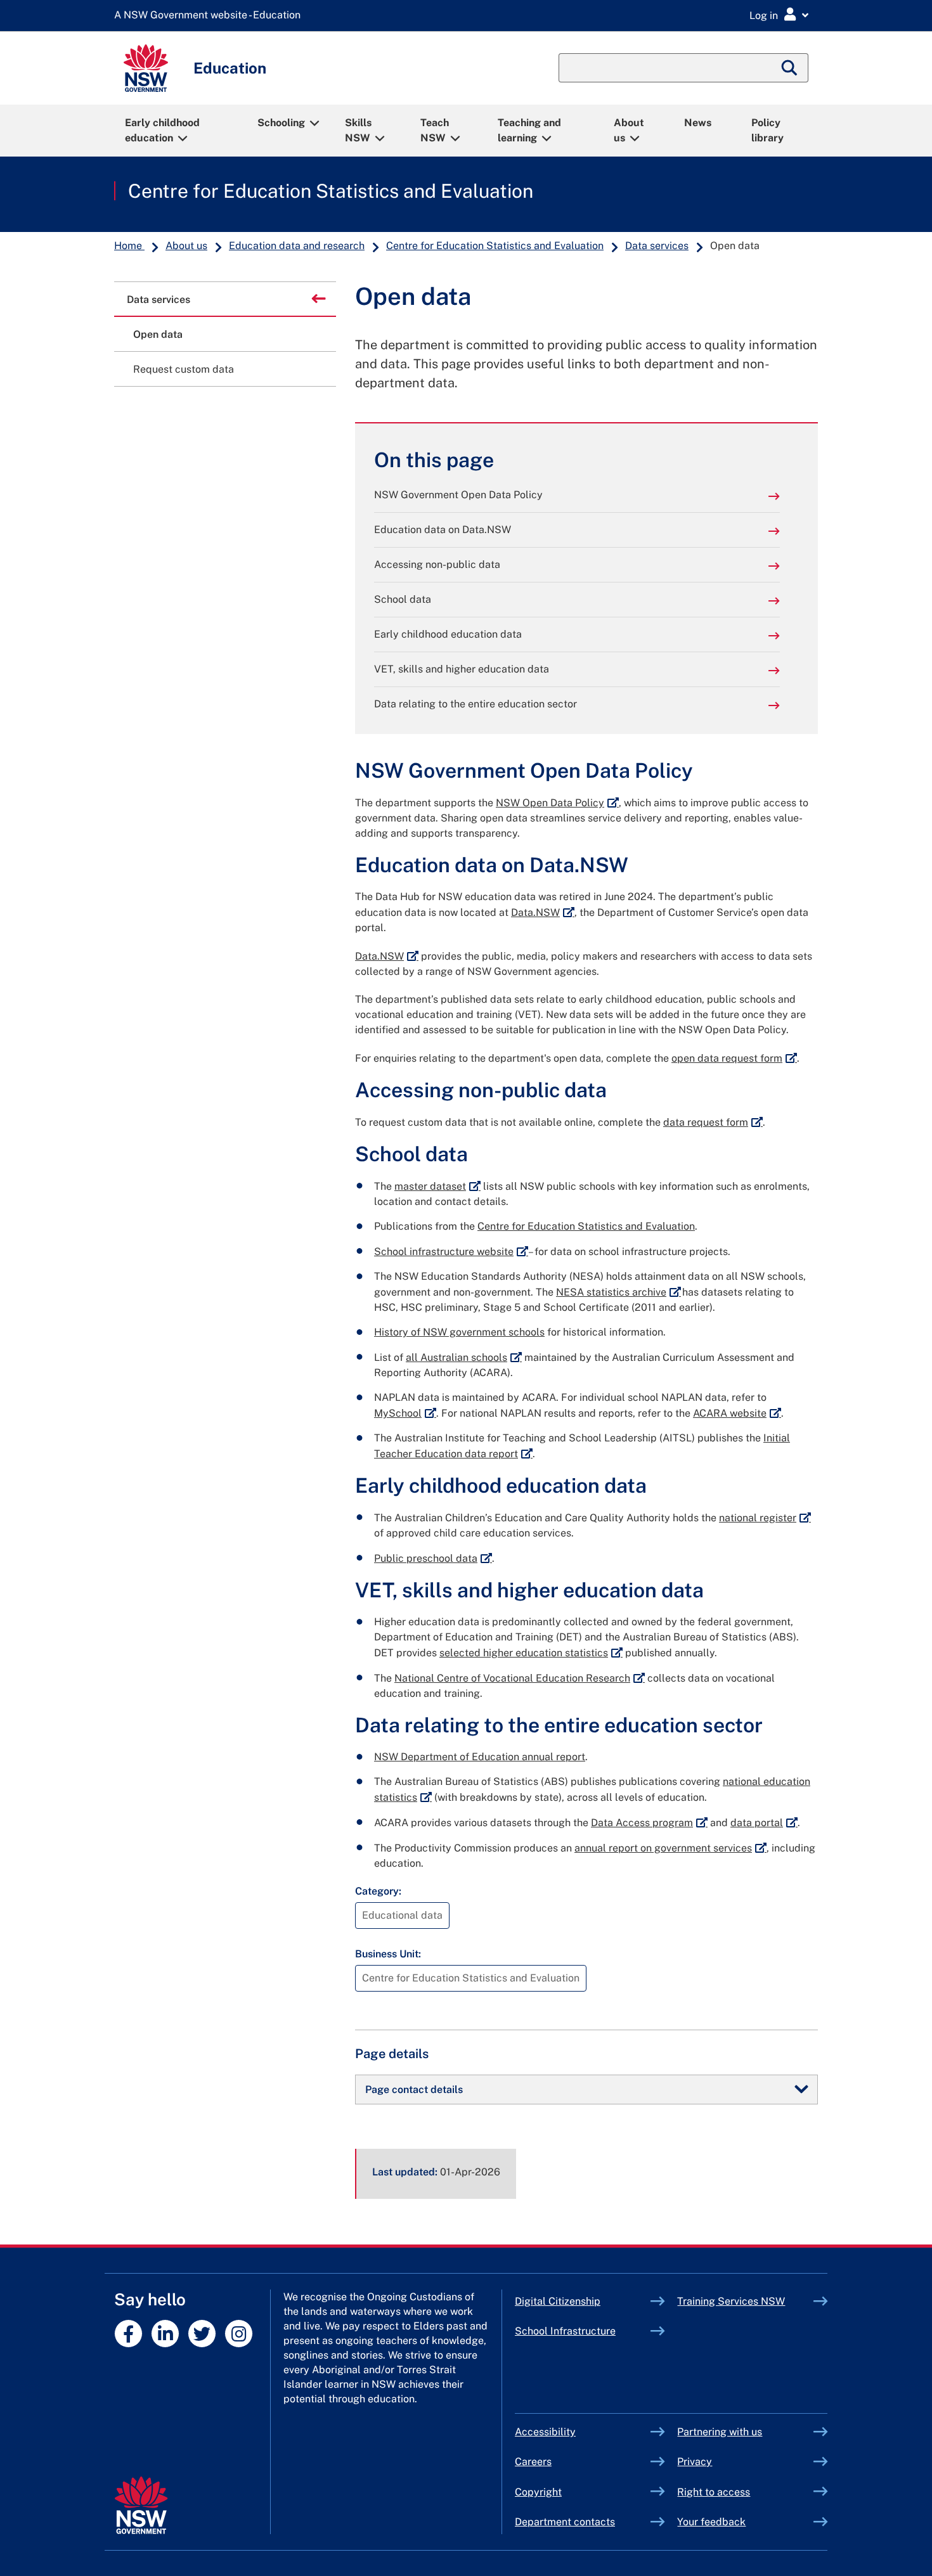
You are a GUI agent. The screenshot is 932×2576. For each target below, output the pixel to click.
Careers (533, 2462)
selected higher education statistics (531, 1653)
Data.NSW (543, 912)
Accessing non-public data (437, 564)
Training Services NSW (745, 2301)
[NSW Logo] (146, 68)
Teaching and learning (529, 130)
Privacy (695, 2462)
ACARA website (737, 1413)
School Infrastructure (583, 2331)
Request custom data (184, 369)
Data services (657, 246)
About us (629, 130)
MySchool (405, 1413)
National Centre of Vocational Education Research (520, 1678)
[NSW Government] (141, 2505)
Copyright (538, 2492)
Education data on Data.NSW (443, 530)
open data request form (734, 1058)
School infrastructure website (451, 1252)
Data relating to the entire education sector (476, 704)
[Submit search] (790, 68)
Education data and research (297, 246)
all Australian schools (464, 1357)
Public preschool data (433, 1558)
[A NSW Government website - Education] (210, 16)
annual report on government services (670, 1848)
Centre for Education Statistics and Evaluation (331, 191)
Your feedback (711, 2522)
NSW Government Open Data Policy (458, 495)
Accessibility (545, 2432)
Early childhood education (162, 130)
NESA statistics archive (618, 1292)
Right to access (714, 2492)
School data (403, 599)
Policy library (767, 130)
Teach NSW (435, 130)
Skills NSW (358, 130)
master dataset (437, 1186)
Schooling (281, 123)
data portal (764, 1823)
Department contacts (565, 2522)
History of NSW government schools (459, 1332)
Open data (158, 334)
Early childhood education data (448, 634)
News (698, 123)
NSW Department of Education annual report (480, 1757)
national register (765, 1518)
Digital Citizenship (583, 2301)
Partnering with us (720, 2432)
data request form (713, 1122)
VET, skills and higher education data (462, 669)
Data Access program (649, 1823)
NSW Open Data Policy (557, 803)
